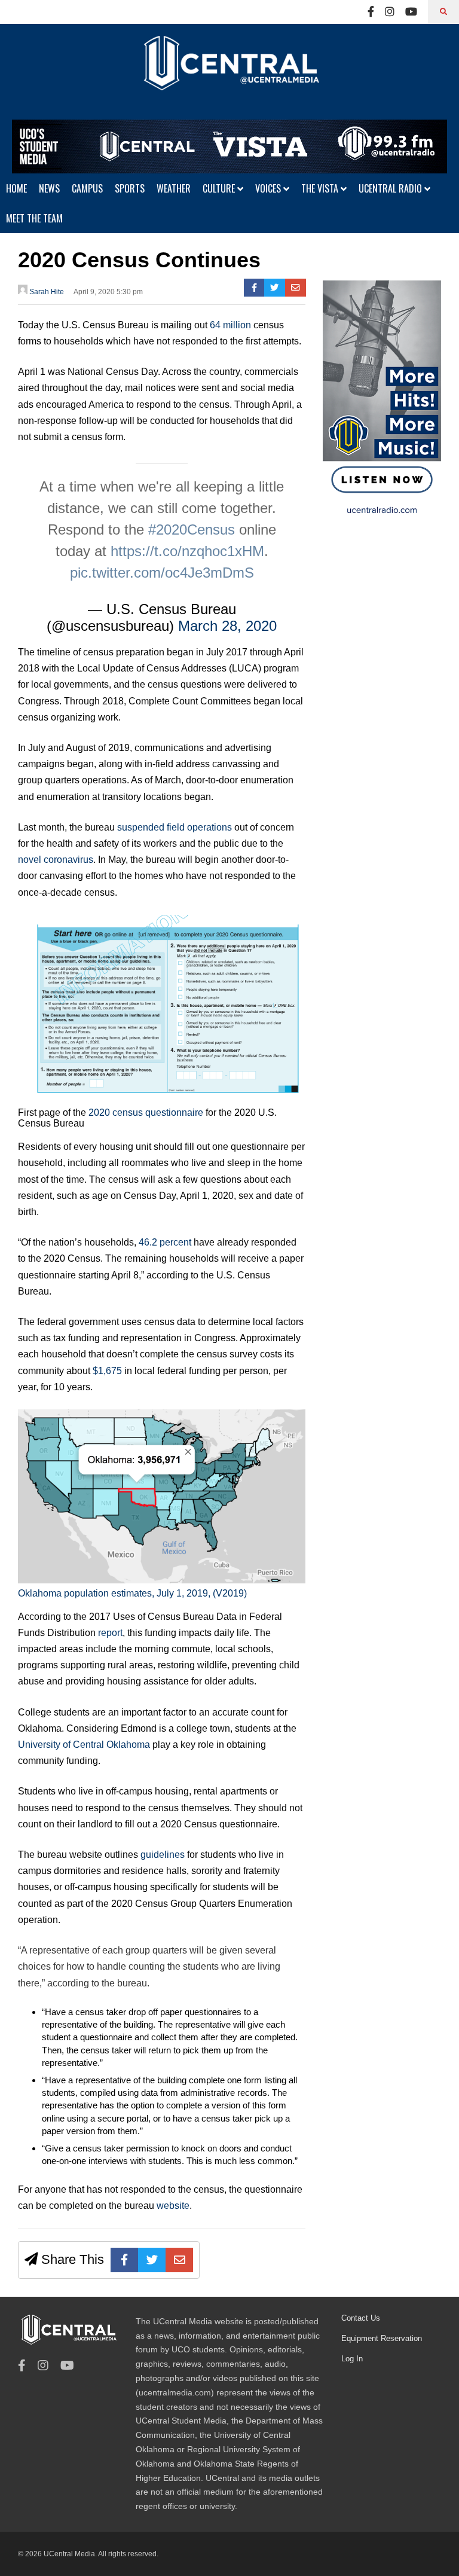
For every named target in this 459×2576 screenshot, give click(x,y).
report (110, 1633)
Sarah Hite (46, 292)
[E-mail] (296, 288)
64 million (230, 325)
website (173, 2206)
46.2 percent (165, 1242)
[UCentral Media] (229, 72)
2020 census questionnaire (146, 1112)
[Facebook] (371, 12)
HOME (16, 188)
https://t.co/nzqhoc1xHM (187, 551)
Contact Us (361, 2318)
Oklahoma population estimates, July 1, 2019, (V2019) (132, 1593)
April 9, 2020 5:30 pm (108, 292)
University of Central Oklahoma (84, 1745)
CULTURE (220, 188)
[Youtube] (411, 12)
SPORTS (130, 188)
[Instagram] (390, 12)
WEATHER (174, 188)
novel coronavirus (56, 860)
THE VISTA (321, 188)
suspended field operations (175, 827)
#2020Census (192, 529)
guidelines (163, 1855)
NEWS (49, 188)
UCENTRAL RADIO (391, 188)
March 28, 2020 (227, 626)
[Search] (443, 12)
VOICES (269, 188)
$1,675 (107, 1371)
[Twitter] (275, 288)
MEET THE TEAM (34, 218)
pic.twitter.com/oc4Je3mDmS (162, 573)
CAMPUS (87, 188)
